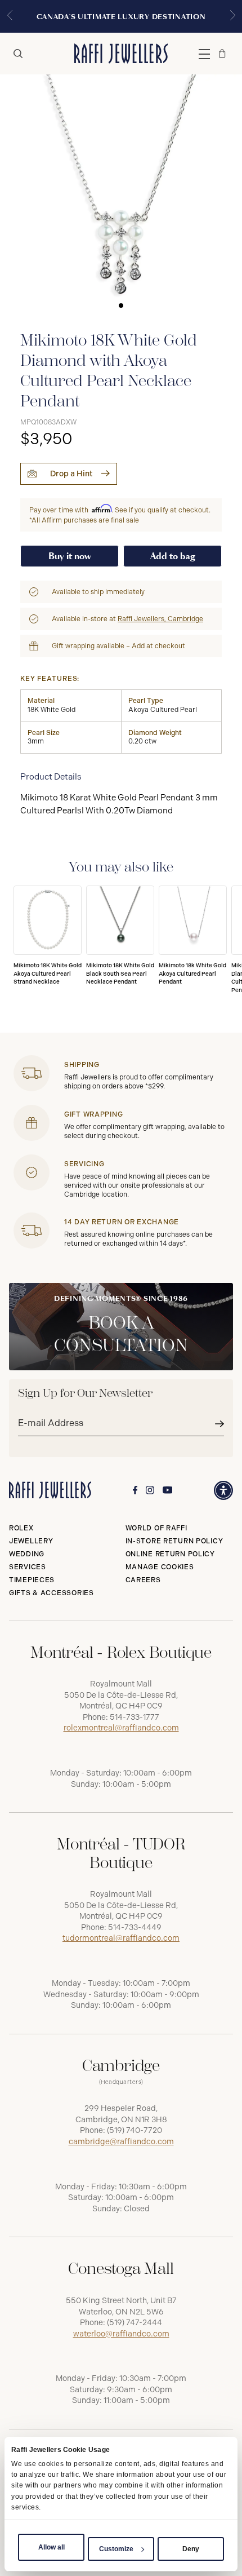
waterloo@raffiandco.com (121, 2334)
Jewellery (31, 1541)
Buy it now (70, 556)
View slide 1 (121, 306)
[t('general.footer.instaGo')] (150, 1490)
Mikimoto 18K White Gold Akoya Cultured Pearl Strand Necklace (48, 974)
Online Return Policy (170, 1554)
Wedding (27, 1554)
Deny (191, 2549)
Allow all (51, 2547)
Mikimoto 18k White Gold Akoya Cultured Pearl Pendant (192, 974)
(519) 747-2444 (135, 2323)
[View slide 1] (121, 196)
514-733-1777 (135, 1717)
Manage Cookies (160, 1567)
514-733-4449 (135, 1927)
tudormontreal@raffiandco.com (121, 1938)
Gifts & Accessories (51, 1593)
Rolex (21, 1528)
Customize (116, 2549)
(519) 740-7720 (135, 2130)
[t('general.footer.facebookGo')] (135, 1490)
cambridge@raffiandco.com (121, 2142)
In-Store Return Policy (174, 1541)
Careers (143, 1580)
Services (28, 1567)
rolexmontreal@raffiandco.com (121, 1728)
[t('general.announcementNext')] (232, 16)
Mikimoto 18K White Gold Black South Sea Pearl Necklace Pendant (120, 974)
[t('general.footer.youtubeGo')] (168, 1490)
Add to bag (173, 556)
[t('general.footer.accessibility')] (223, 1490)
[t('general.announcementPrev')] (10, 16)
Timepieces (32, 1580)
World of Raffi (156, 1528)
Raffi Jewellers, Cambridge (160, 619)
